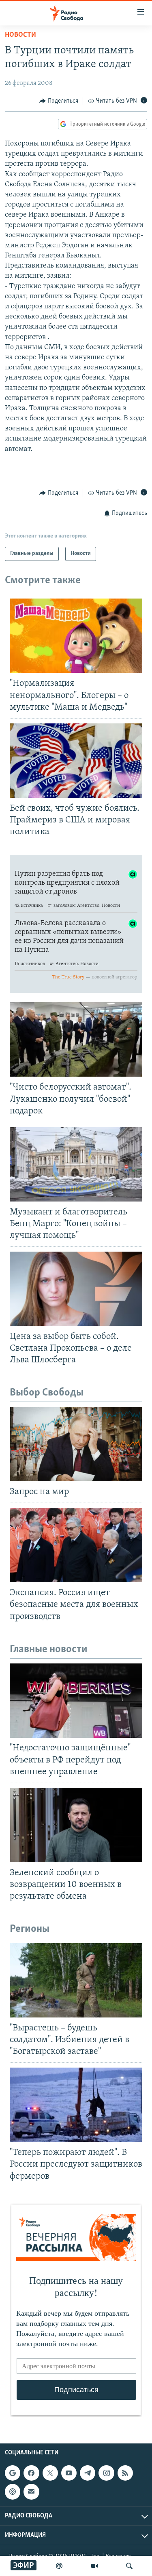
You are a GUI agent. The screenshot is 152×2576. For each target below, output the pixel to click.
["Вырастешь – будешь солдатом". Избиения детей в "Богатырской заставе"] (76, 1980)
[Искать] (129, 2566)
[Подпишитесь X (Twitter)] (50, 2473)
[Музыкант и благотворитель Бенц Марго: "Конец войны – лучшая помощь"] (76, 1164)
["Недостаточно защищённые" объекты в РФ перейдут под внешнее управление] (76, 1701)
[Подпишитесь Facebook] (31, 2473)
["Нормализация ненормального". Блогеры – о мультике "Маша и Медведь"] (76, 636)
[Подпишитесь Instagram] (106, 2473)
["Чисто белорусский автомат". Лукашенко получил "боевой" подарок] (76, 1039)
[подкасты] (59, 2566)
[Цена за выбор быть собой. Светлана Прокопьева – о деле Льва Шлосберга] (76, 1289)
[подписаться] (31, 2492)
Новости (20, 35)
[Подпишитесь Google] (13, 2473)
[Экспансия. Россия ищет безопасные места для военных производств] (76, 1545)
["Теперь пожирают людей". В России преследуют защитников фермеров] (76, 2105)
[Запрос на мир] (76, 1444)
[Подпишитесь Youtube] (69, 2473)
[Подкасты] (13, 2492)
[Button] (59, 101)
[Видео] (94, 2566)
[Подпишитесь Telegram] (88, 2473)
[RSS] (125, 2473)
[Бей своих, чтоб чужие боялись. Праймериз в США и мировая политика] (76, 761)
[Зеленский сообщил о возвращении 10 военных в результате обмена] (76, 1825)
